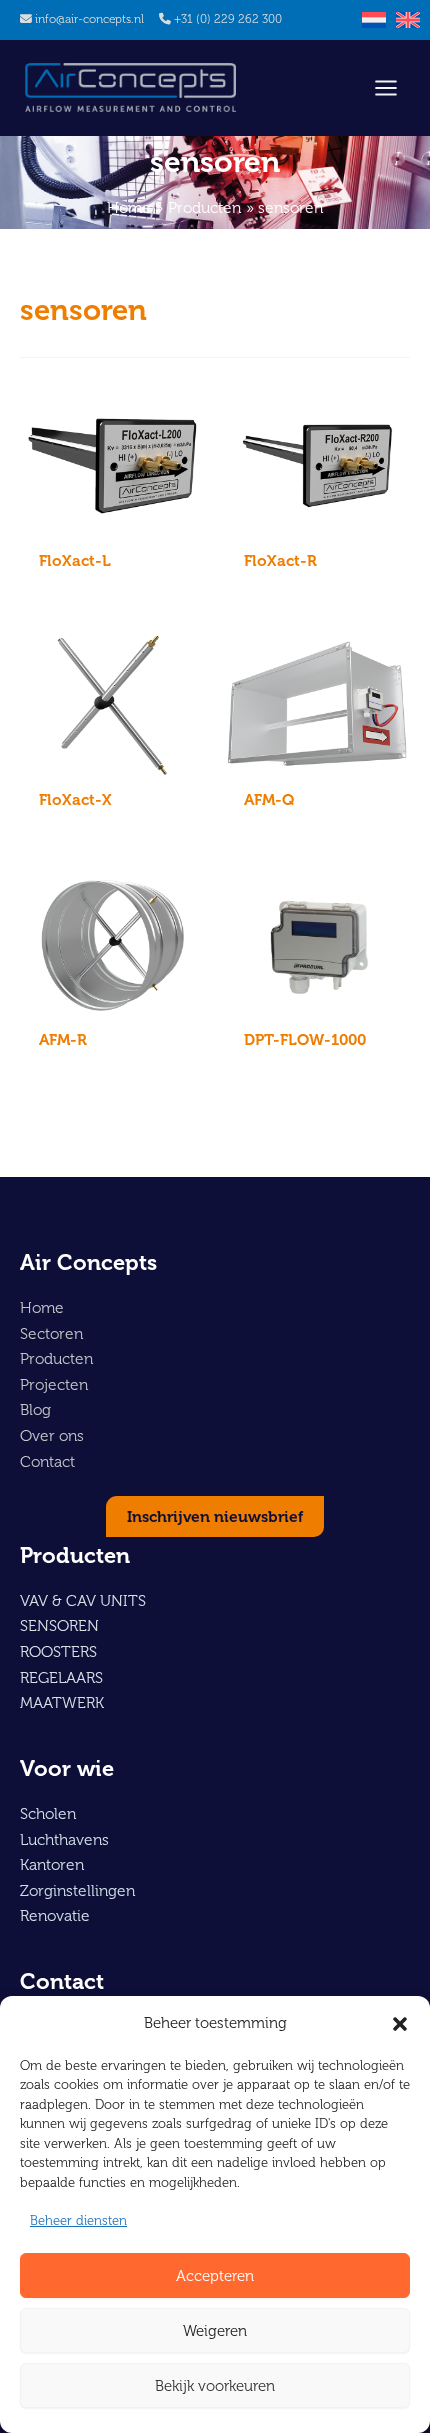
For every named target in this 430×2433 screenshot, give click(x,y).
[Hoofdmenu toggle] (386, 88)
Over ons (52, 1435)
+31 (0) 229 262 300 (228, 19)
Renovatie (55, 1915)
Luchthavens (64, 1839)
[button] (400, 2024)
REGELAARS (61, 1677)
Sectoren (51, 1333)
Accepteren (215, 2276)
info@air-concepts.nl (89, 19)
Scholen (48, 1813)
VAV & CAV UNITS (83, 1600)
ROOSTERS (58, 1651)
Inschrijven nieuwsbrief (215, 1516)
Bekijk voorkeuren (215, 2386)
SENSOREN (59, 1625)
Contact (47, 1461)
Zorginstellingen (77, 1890)
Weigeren (215, 2331)
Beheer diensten (78, 2220)
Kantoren (52, 1864)
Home (42, 1307)
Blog (35, 1409)
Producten (56, 1358)
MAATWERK (62, 1702)
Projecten (54, 1384)
